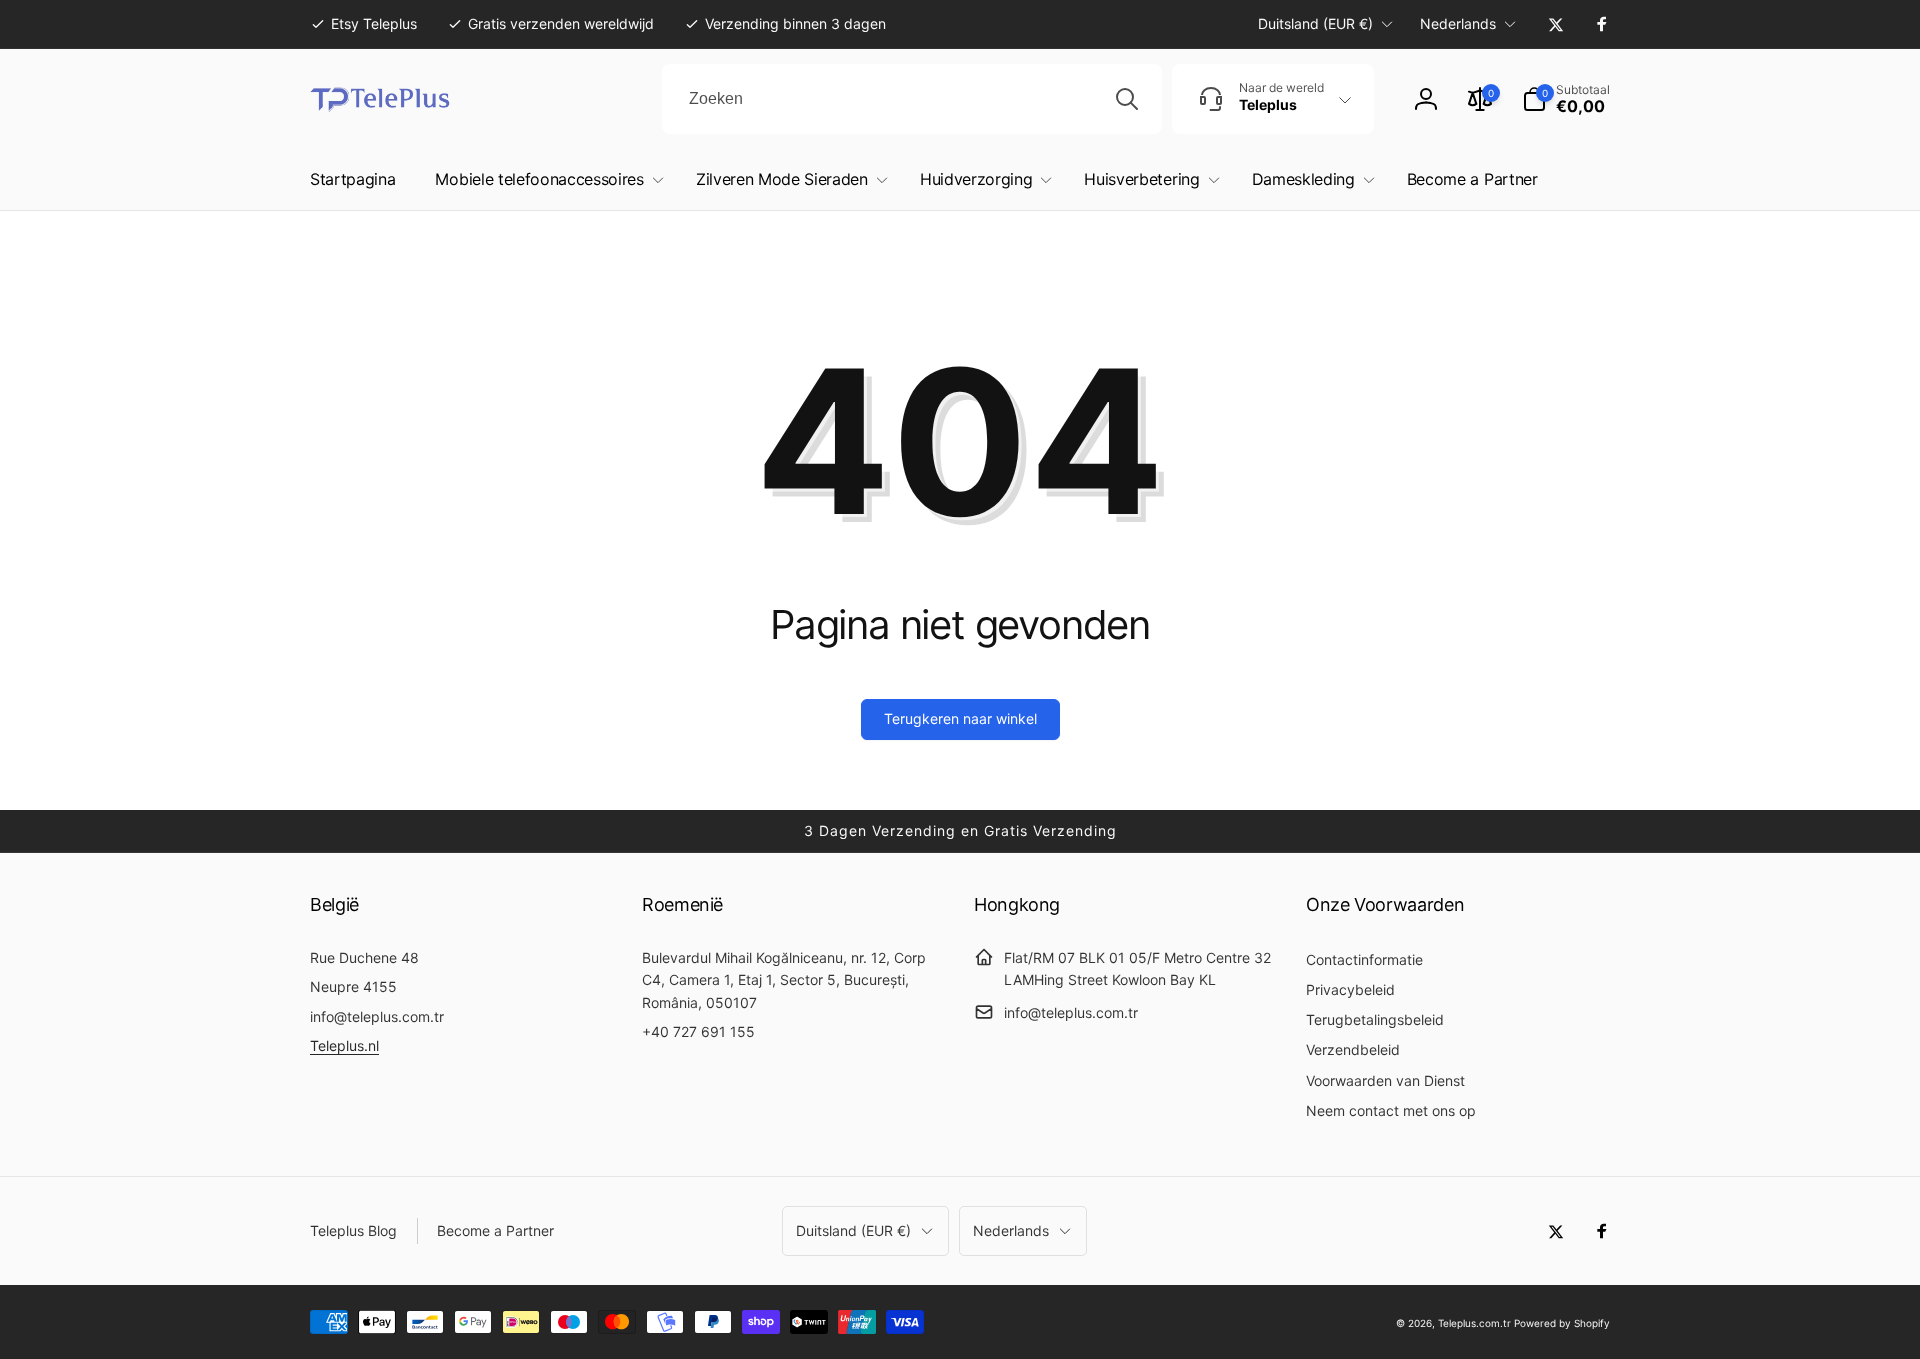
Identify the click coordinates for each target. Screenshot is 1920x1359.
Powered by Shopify (1562, 1323)
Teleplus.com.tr (1474, 1323)
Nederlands (1458, 23)
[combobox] (912, 99)
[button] (1566, 99)
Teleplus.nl (344, 1045)
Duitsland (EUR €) (1315, 23)
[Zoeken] (1127, 99)
